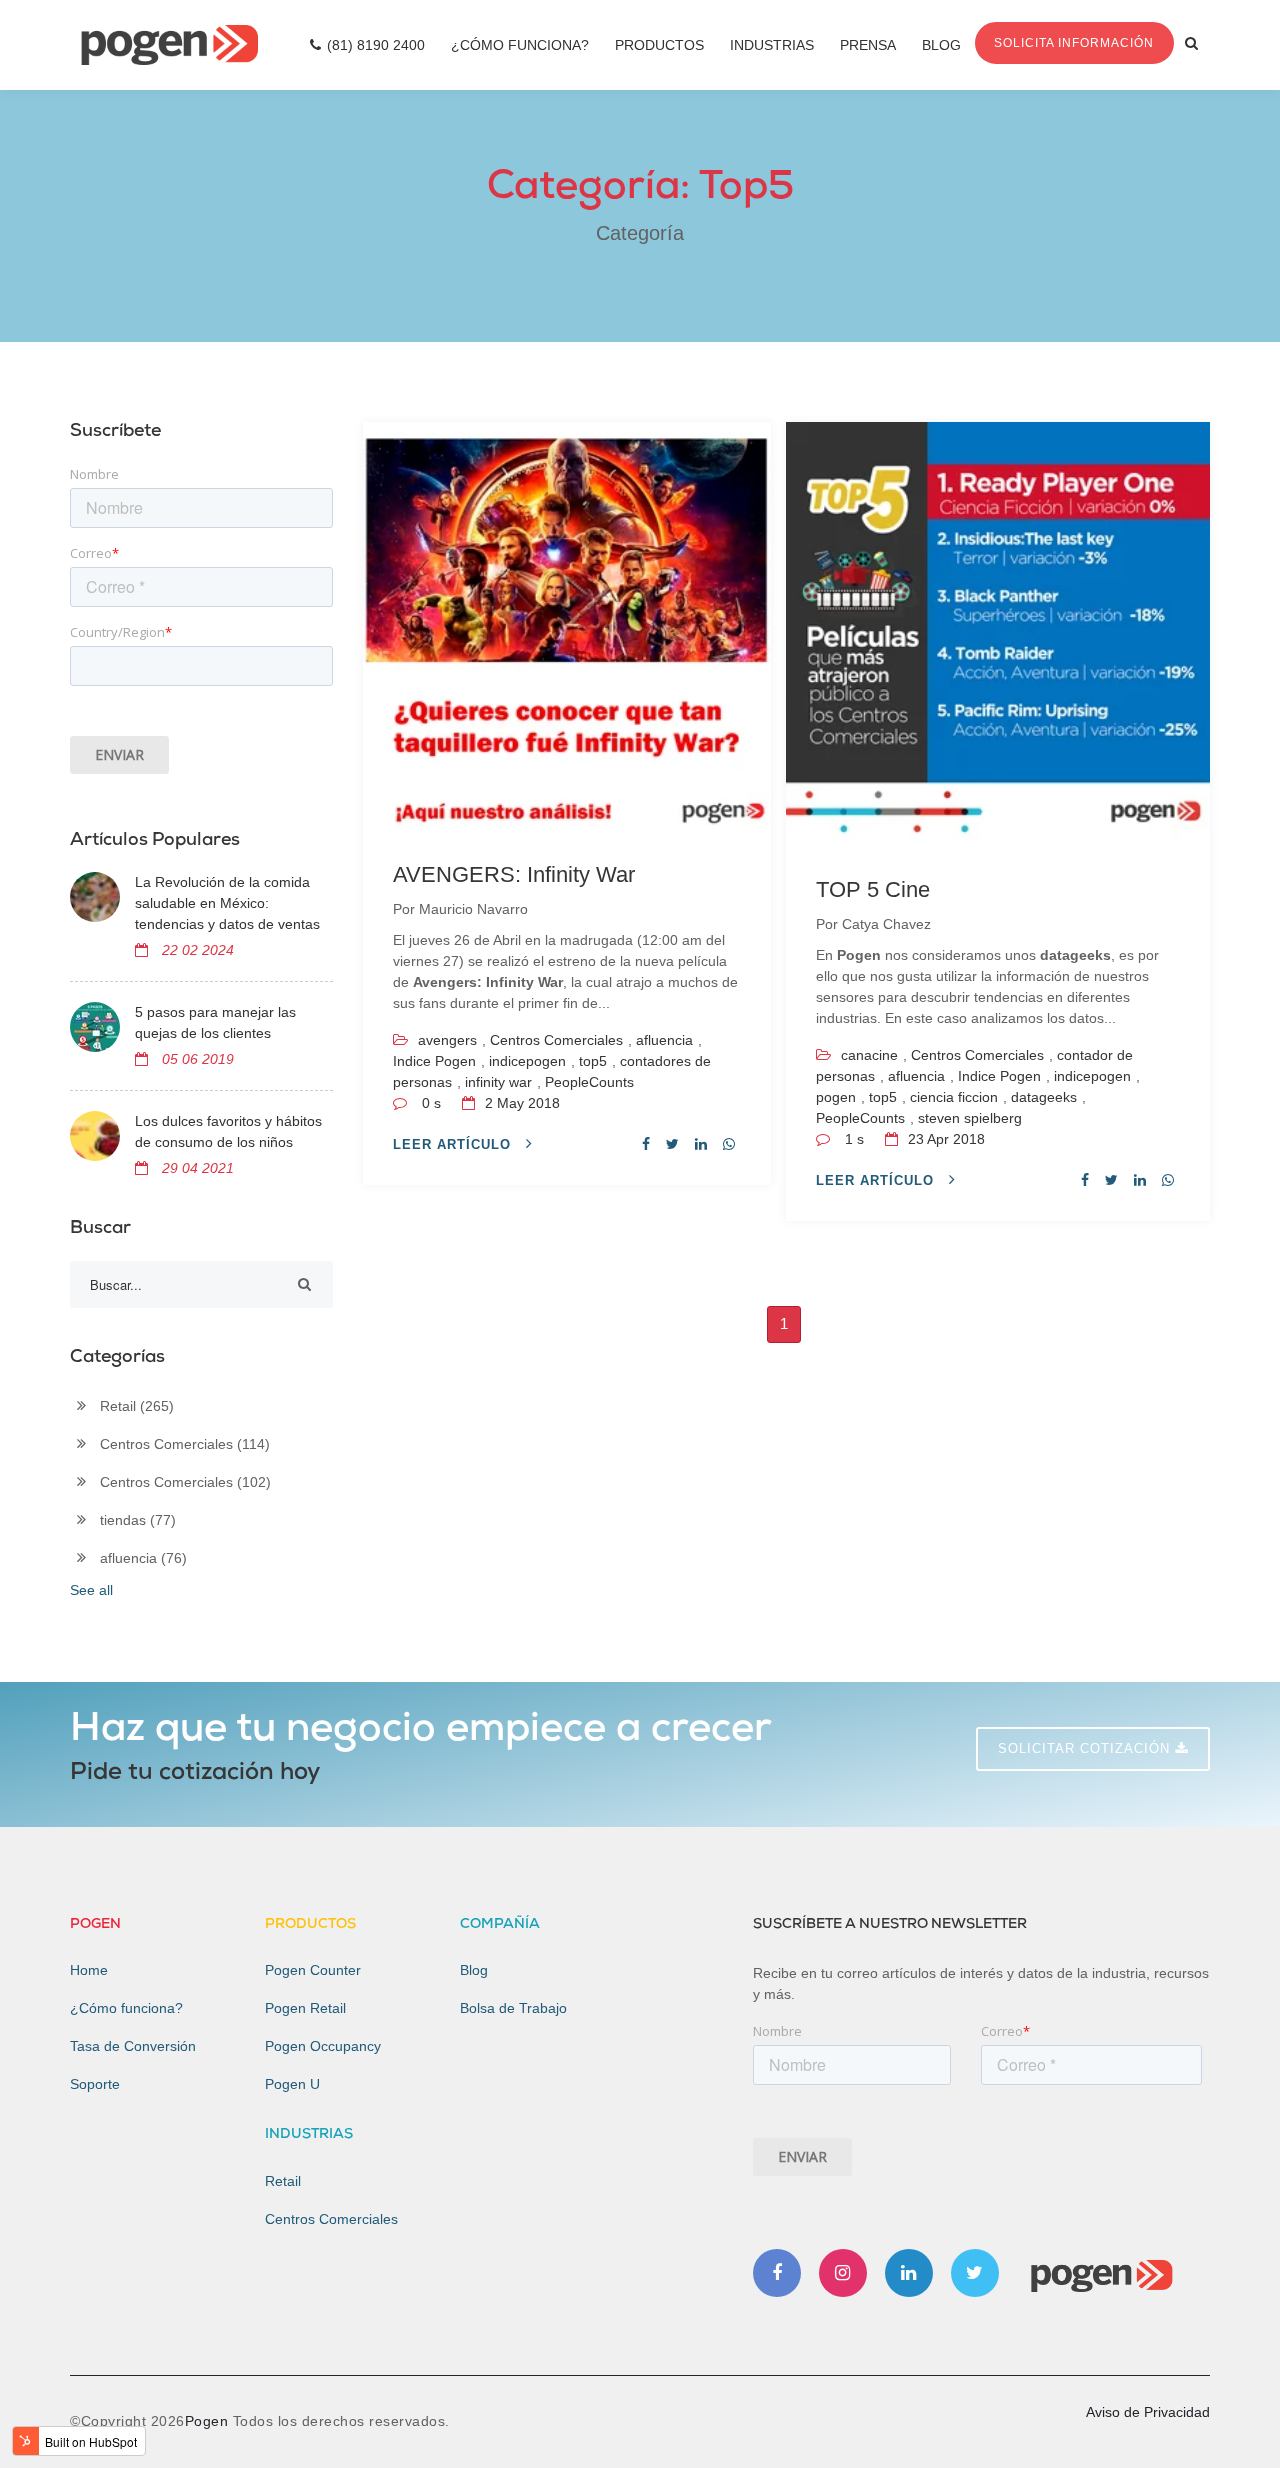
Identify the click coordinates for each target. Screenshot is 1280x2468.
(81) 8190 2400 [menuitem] (376, 45)
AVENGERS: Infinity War (514, 874)
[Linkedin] (909, 2273)
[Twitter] (975, 2273)
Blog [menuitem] (941, 45)
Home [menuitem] (89, 1970)
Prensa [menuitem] (868, 45)
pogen (836, 1097)
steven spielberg (970, 1118)
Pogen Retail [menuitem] (305, 2008)
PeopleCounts (589, 1082)
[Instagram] (843, 2273)
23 (944, 1139)
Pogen (209, 2421)
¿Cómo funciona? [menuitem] (126, 2008)
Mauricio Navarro (473, 909)
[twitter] (672, 1144)
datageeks (1044, 1097)
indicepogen (527, 1061)
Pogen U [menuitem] (292, 2084)
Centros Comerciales (556, 1040)
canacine (869, 1055)
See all (91, 1590)
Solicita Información (1074, 43)
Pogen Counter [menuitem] (313, 1970)
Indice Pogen (434, 1061)
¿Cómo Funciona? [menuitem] (520, 45)
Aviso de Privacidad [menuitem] (1148, 2412)
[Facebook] (777, 2273)
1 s (854, 1139)
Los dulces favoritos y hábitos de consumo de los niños (228, 1131)
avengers (447, 1040)
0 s (431, 1103)
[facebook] (646, 1144)
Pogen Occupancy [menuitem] (323, 2046)
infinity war (498, 1082)
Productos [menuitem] (659, 45)
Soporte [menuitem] (95, 2084)
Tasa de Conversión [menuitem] (133, 2046)
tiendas (138, 1520)
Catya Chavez (886, 924)
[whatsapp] (729, 1144)
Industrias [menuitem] (772, 45)
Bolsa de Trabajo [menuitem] (513, 2008)
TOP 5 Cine (873, 889)
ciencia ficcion (954, 1097)
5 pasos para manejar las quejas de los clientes (215, 1022)
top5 (593, 1061)
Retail (137, 1406)
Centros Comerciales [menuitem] (331, 2219)
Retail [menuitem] (283, 2181)
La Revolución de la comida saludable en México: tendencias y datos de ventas (227, 903)
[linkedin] (701, 1144)
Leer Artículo (454, 1144)
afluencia (664, 1040)
